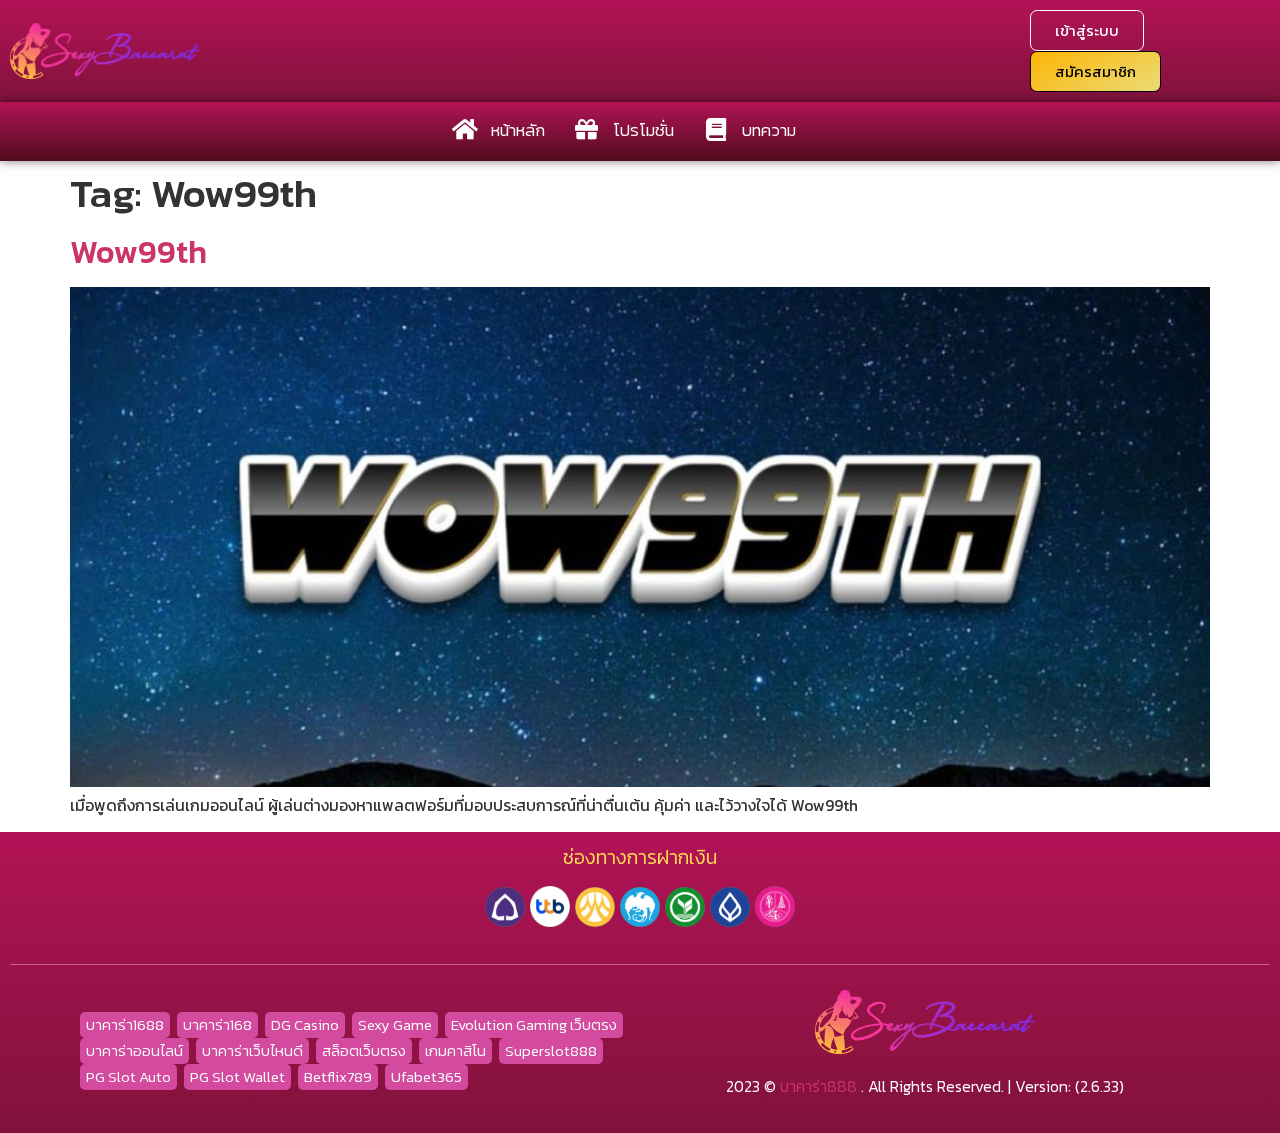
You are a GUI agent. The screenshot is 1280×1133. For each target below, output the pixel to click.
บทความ (769, 130)
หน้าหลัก (518, 130)
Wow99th (138, 252)
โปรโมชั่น (643, 130)
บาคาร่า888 (818, 1086)
